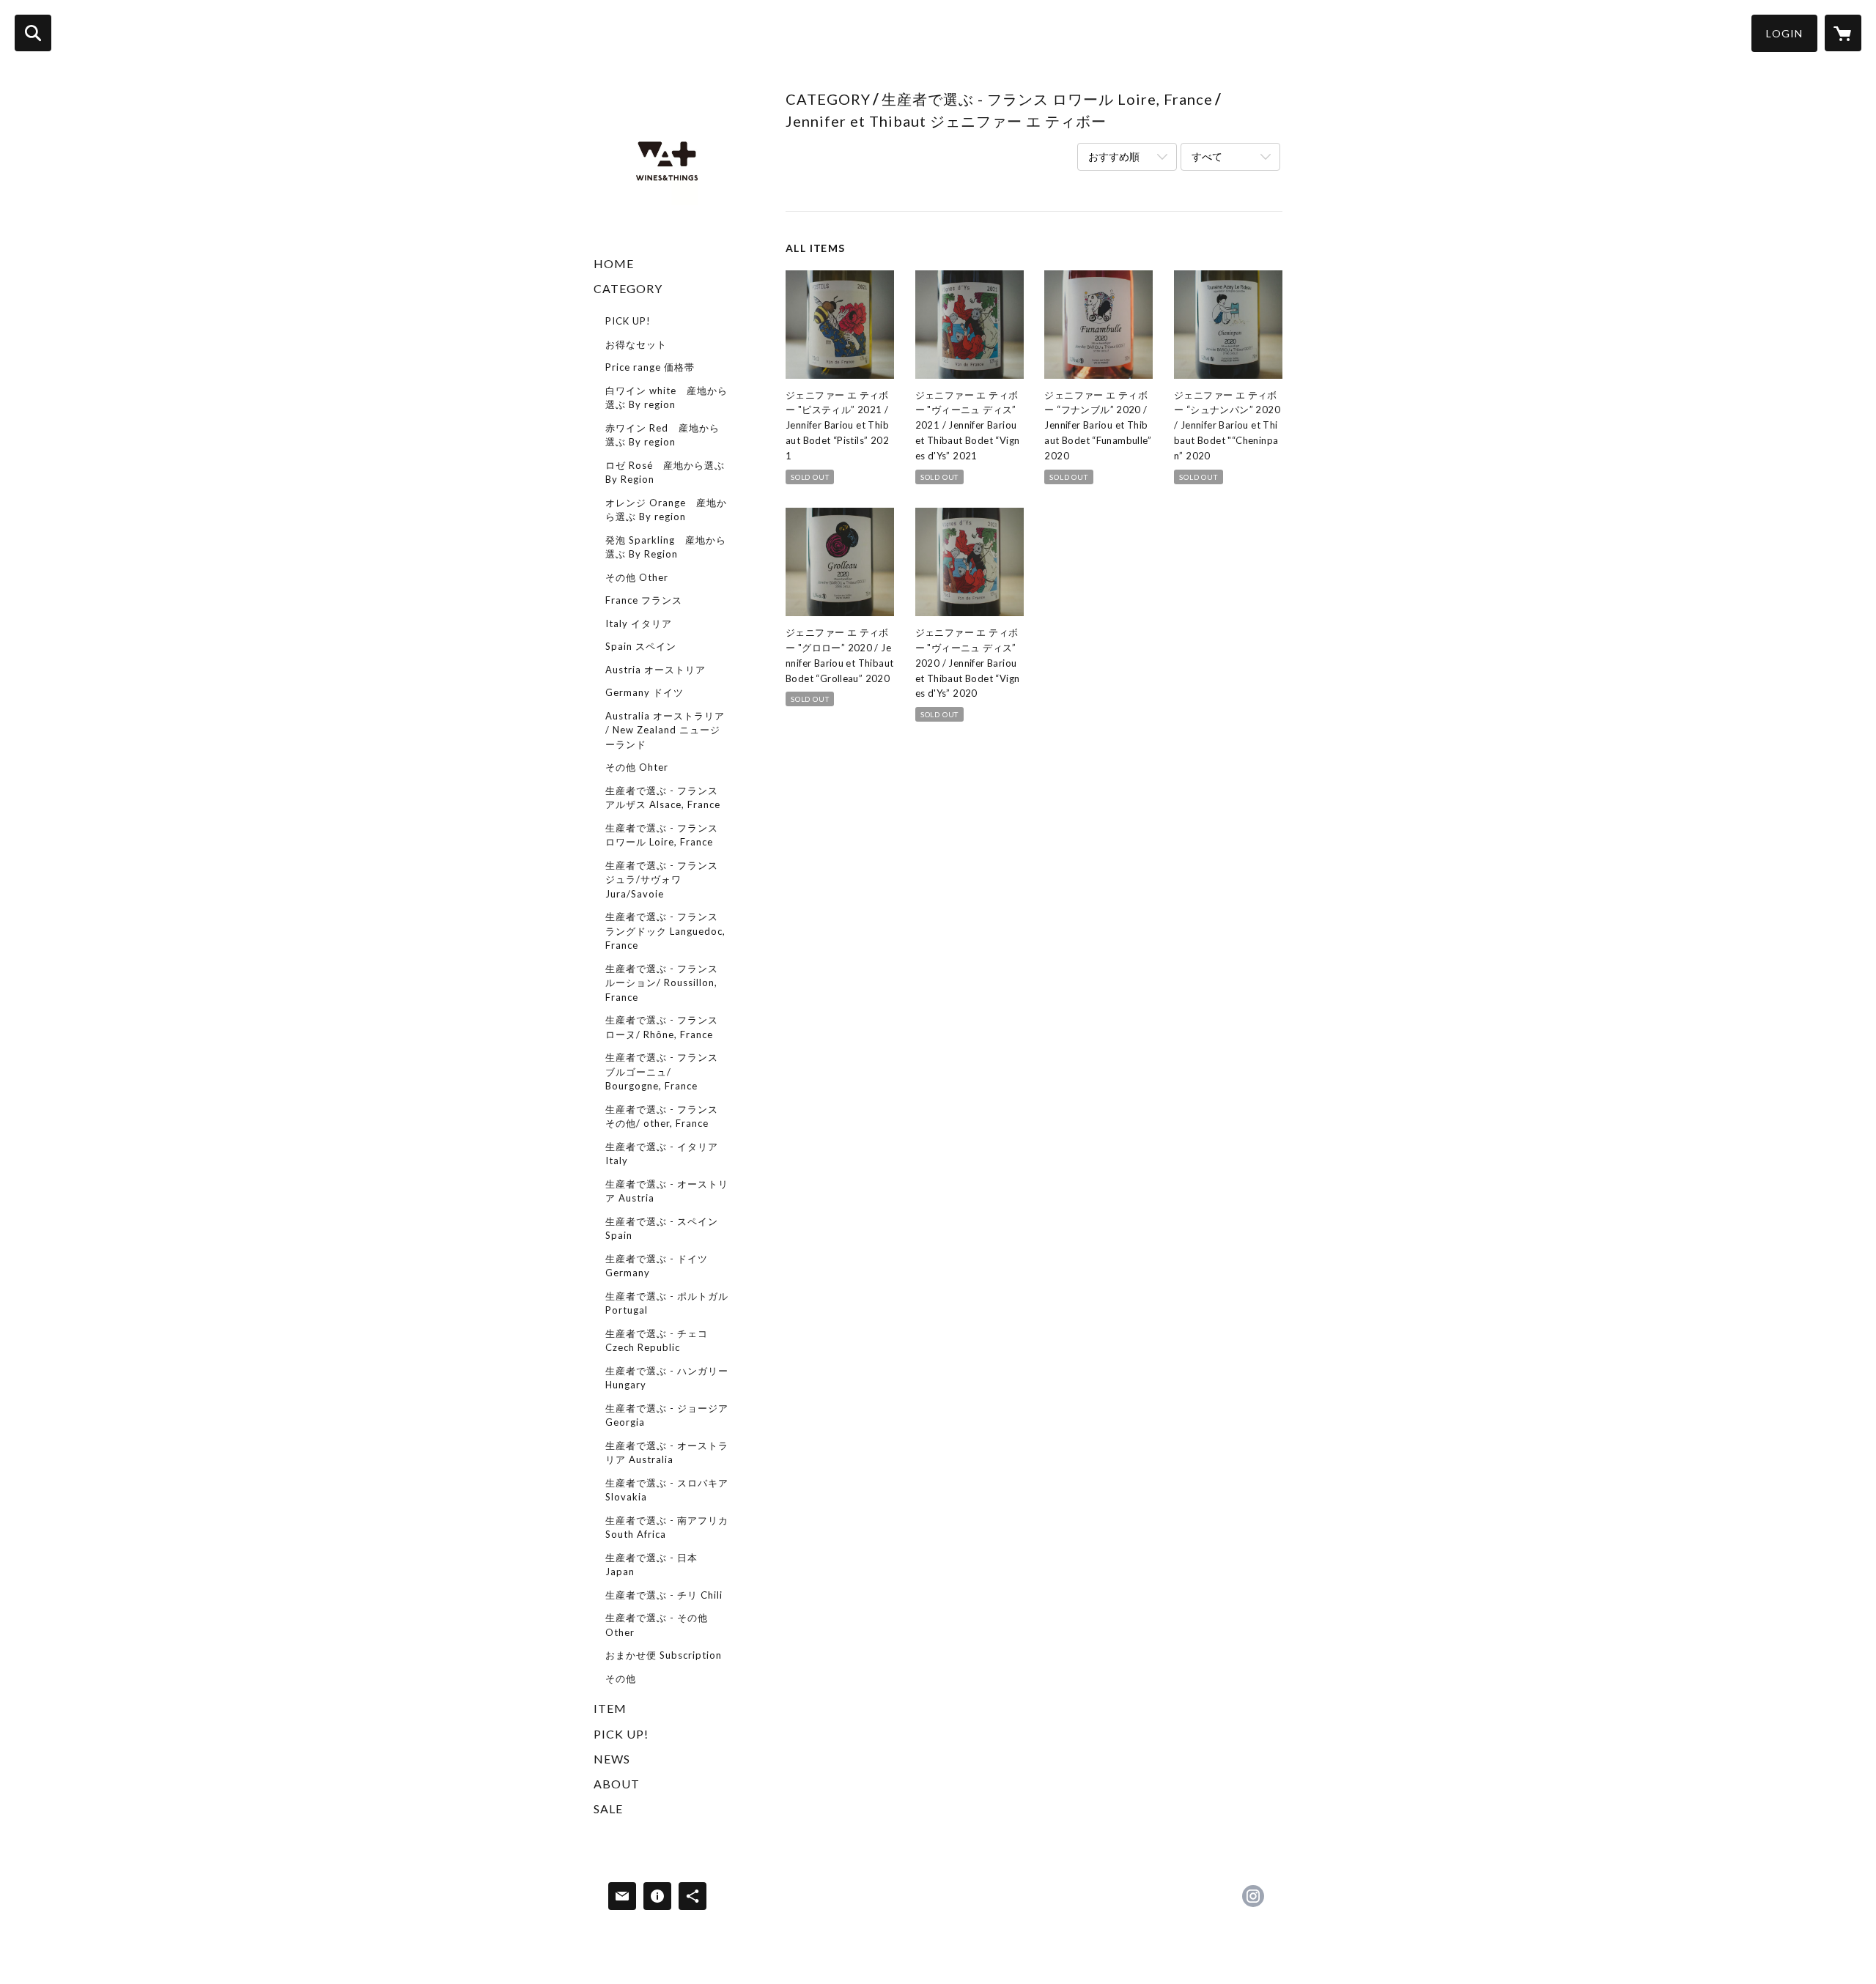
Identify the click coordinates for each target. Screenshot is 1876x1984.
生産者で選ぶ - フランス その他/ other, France (662, 1117)
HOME (614, 263)
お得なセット (636, 344)
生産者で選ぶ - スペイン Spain (662, 1229)
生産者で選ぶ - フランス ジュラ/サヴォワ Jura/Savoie (662, 880)
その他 (621, 1678)
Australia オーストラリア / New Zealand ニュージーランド (665, 730)
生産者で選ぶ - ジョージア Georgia (667, 1415)
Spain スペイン (641, 646)
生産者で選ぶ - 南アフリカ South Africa (667, 1528)
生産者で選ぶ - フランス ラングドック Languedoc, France (665, 931)
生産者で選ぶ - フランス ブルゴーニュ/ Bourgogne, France (662, 1071)
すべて (1207, 156)
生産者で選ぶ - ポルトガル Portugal (667, 1303)
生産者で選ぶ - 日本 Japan (651, 1565)
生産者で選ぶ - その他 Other (657, 1625)
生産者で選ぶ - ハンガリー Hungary (667, 1378)
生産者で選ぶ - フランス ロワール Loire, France (662, 835)
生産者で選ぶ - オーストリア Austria (667, 1191)
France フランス (644, 600)
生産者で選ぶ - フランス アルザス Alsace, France (663, 798)
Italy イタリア (639, 623)
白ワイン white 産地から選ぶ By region (666, 398)
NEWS (612, 1759)
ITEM (610, 1708)
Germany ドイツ (645, 692)
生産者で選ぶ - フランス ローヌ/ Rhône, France (662, 1027)
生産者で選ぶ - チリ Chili (664, 1595)
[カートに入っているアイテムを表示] (1843, 33)
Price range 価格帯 (650, 367)
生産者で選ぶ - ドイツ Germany (657, 1266)
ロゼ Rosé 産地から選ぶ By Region (665, 473)
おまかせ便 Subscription (664, 1655)
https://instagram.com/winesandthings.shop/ (1253, 1896)
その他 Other (637, 577)
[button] (1784, 33)
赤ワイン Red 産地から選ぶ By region (662, 435)
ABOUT (617, 1784)
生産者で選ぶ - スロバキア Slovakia (667, 1490)
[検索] (33, 33)
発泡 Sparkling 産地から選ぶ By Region (666, 547)
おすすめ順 (1114, 156)
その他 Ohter (637, 767)
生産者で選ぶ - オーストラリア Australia (667, 1453)
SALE (608, 1809)
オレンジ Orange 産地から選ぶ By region (666, 510)
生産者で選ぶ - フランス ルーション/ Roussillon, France (662, 983)
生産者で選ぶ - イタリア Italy (662, 1154)
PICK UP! (628, 321)
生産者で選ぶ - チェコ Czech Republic (657, 1341)
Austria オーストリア (656, 670)
